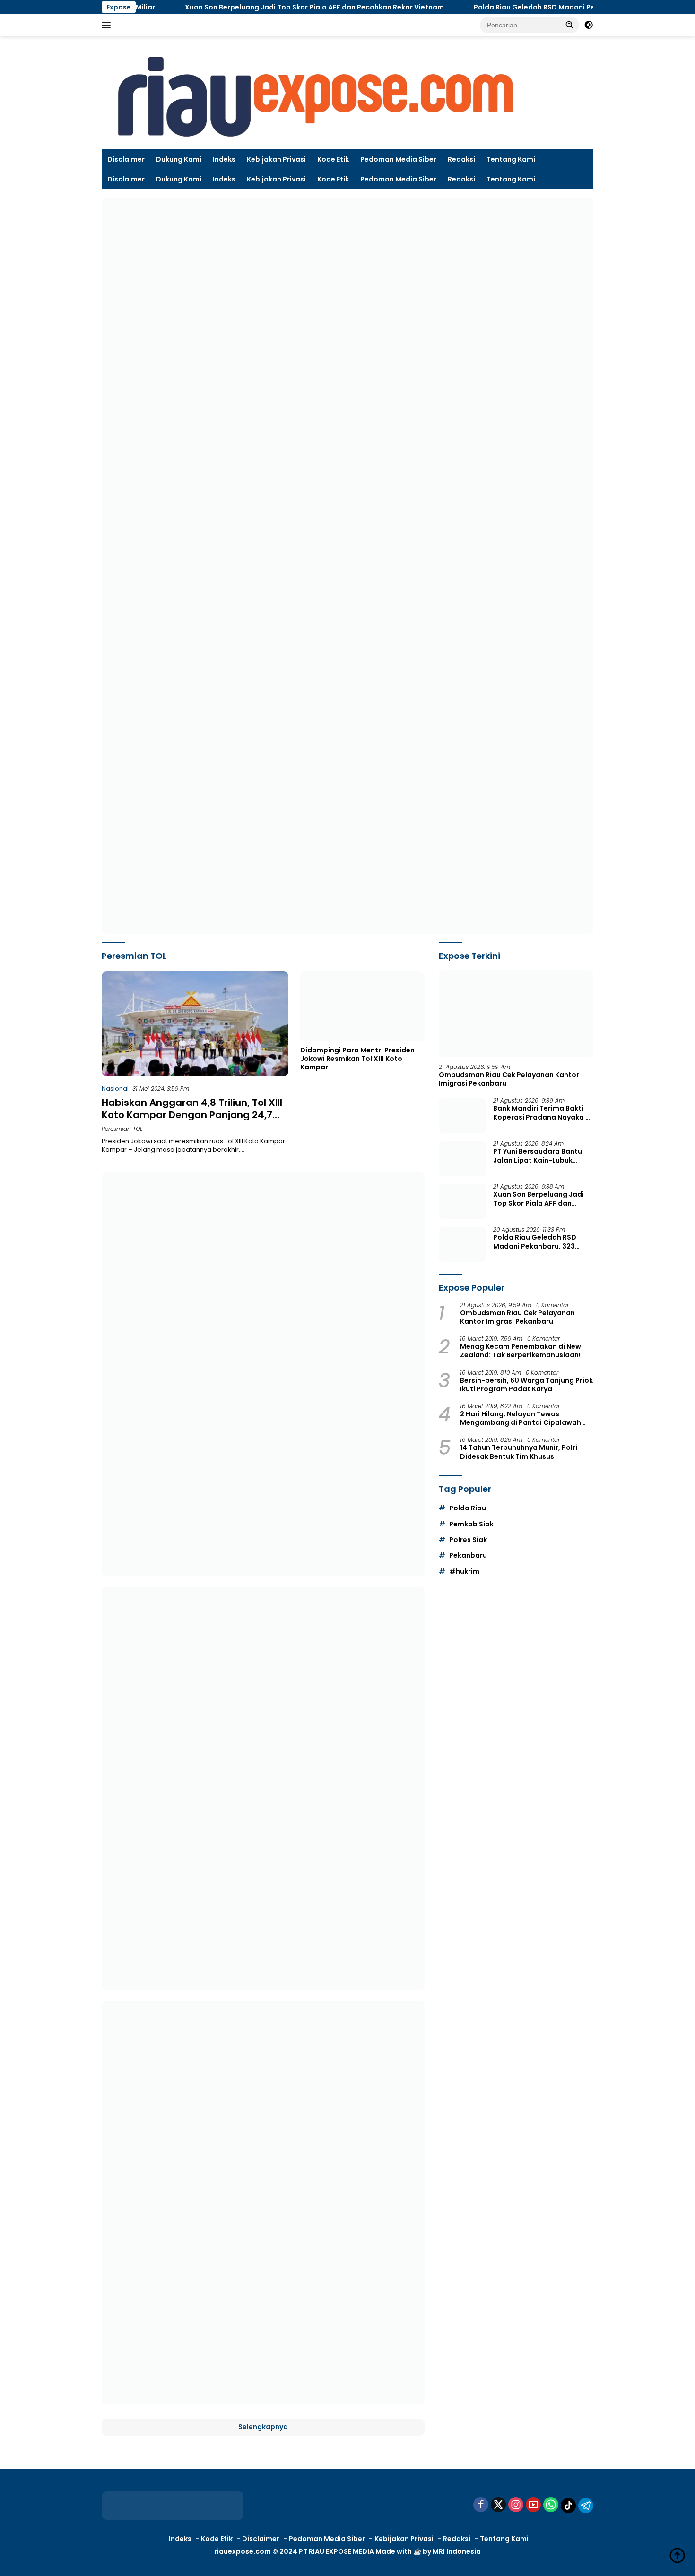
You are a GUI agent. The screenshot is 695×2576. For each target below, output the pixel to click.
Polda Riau (468, 1508)
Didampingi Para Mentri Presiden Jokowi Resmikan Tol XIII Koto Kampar (357, 1059)
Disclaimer (126, 159)
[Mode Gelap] (589, 25)
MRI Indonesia (457, 2551)
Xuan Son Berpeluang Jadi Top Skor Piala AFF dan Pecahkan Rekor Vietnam (254, 7)
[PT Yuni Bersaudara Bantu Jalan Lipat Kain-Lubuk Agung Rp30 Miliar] (462, 1159)
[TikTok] (568, 2506)
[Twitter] (498, 2505)
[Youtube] (533, 2505)
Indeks (224, 159)
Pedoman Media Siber (398, 159)
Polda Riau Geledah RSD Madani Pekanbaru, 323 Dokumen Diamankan (535, 7)
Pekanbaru (468, 1556)
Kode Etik (333, 159)
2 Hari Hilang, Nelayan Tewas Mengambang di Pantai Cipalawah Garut (521, 1419)
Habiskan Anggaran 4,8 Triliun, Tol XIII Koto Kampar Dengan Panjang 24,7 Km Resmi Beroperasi (192, 1115)
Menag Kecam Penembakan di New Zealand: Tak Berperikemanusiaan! (521, 1351)
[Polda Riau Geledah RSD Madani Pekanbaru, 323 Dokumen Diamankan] (462, 1245)
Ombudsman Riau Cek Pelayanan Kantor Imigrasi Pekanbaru (509, 1079)
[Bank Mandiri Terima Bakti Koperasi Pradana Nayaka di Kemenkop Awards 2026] (462, 1116)
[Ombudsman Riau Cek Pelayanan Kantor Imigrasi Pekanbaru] (516, 1014)
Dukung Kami (179, 159)
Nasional (115, 1089)
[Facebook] (481, 2505)
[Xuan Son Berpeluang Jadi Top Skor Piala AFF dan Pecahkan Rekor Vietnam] (462, 1202)
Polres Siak (468, 1540)
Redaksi (461, 159)
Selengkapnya (263, 2427)
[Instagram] (516, 2505)
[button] (570, 25)
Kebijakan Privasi (276, 159)
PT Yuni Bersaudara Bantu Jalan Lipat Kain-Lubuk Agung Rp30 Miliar (538, 1156)
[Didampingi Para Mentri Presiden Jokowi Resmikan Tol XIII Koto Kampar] (362, 1006)
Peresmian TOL (122, 1129)
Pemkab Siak (471, 1524)
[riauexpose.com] (314, 97)
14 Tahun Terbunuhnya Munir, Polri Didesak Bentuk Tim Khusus (519, 1452)
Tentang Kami (511, 159)
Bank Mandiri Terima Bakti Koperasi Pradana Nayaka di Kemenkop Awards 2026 (543, 1113)
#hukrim (464, 1571)
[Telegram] (586, 2506)
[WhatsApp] (551, 2505)
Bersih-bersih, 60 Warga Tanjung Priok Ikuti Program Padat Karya (526, 1385)
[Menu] (108, 25)
